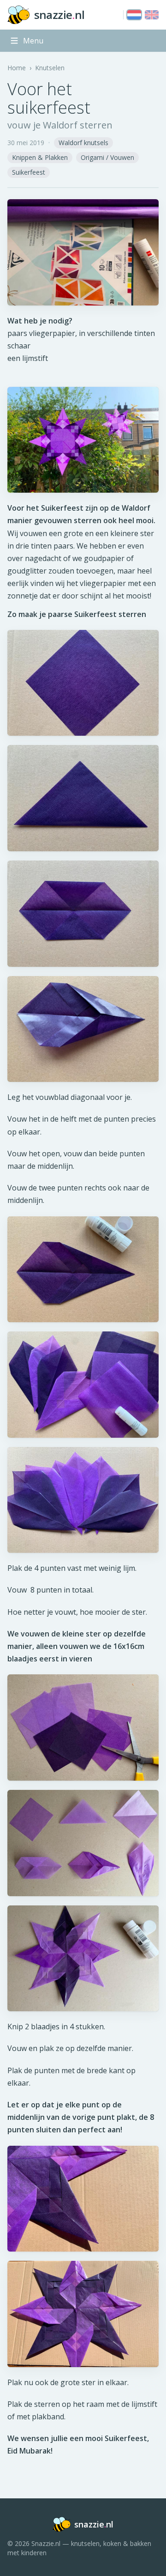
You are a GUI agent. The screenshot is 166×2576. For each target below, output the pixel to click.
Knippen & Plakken (40, 157)
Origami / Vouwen (107, 157)
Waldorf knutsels (83, 143)
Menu (33, 41)
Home (17, 68)
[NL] (134, 15)
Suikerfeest (29, 172)
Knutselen (50, 68)
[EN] (152, 15)
